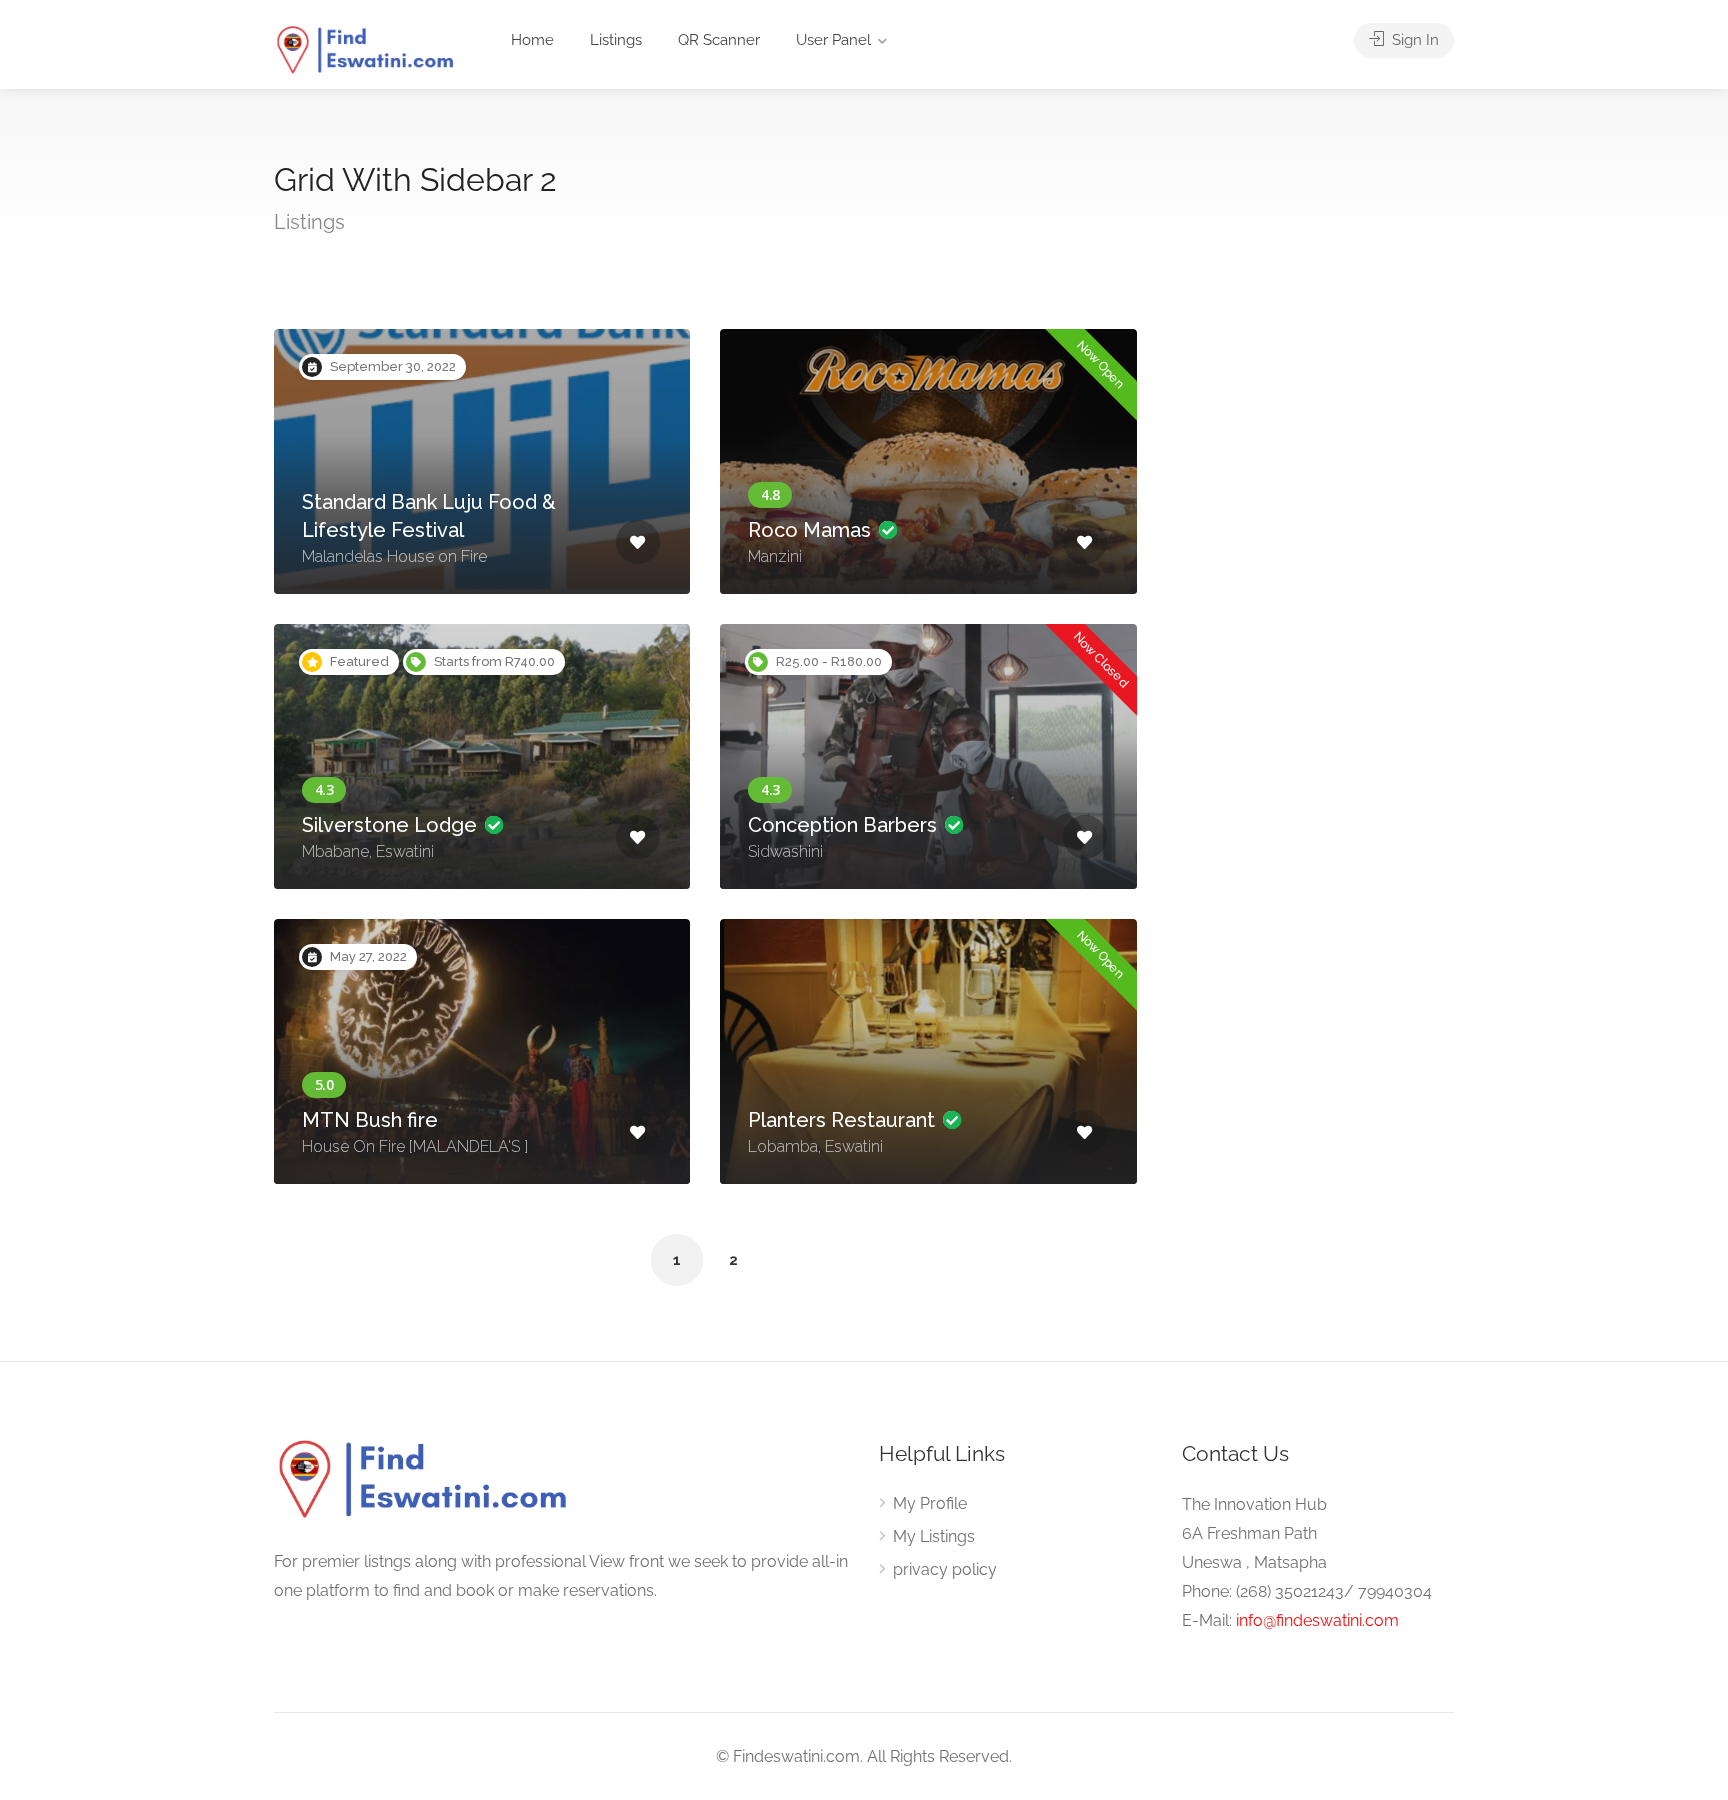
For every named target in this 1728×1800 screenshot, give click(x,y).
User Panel (833, 40)
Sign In (1413, 40)
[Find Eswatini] (366, 49)
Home (532, 40)
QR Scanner (719, 40)
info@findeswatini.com (1317, 1620)
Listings (616, 40)
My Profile (930, 1503)
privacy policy (945, 1569)
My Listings (934, 1536)
